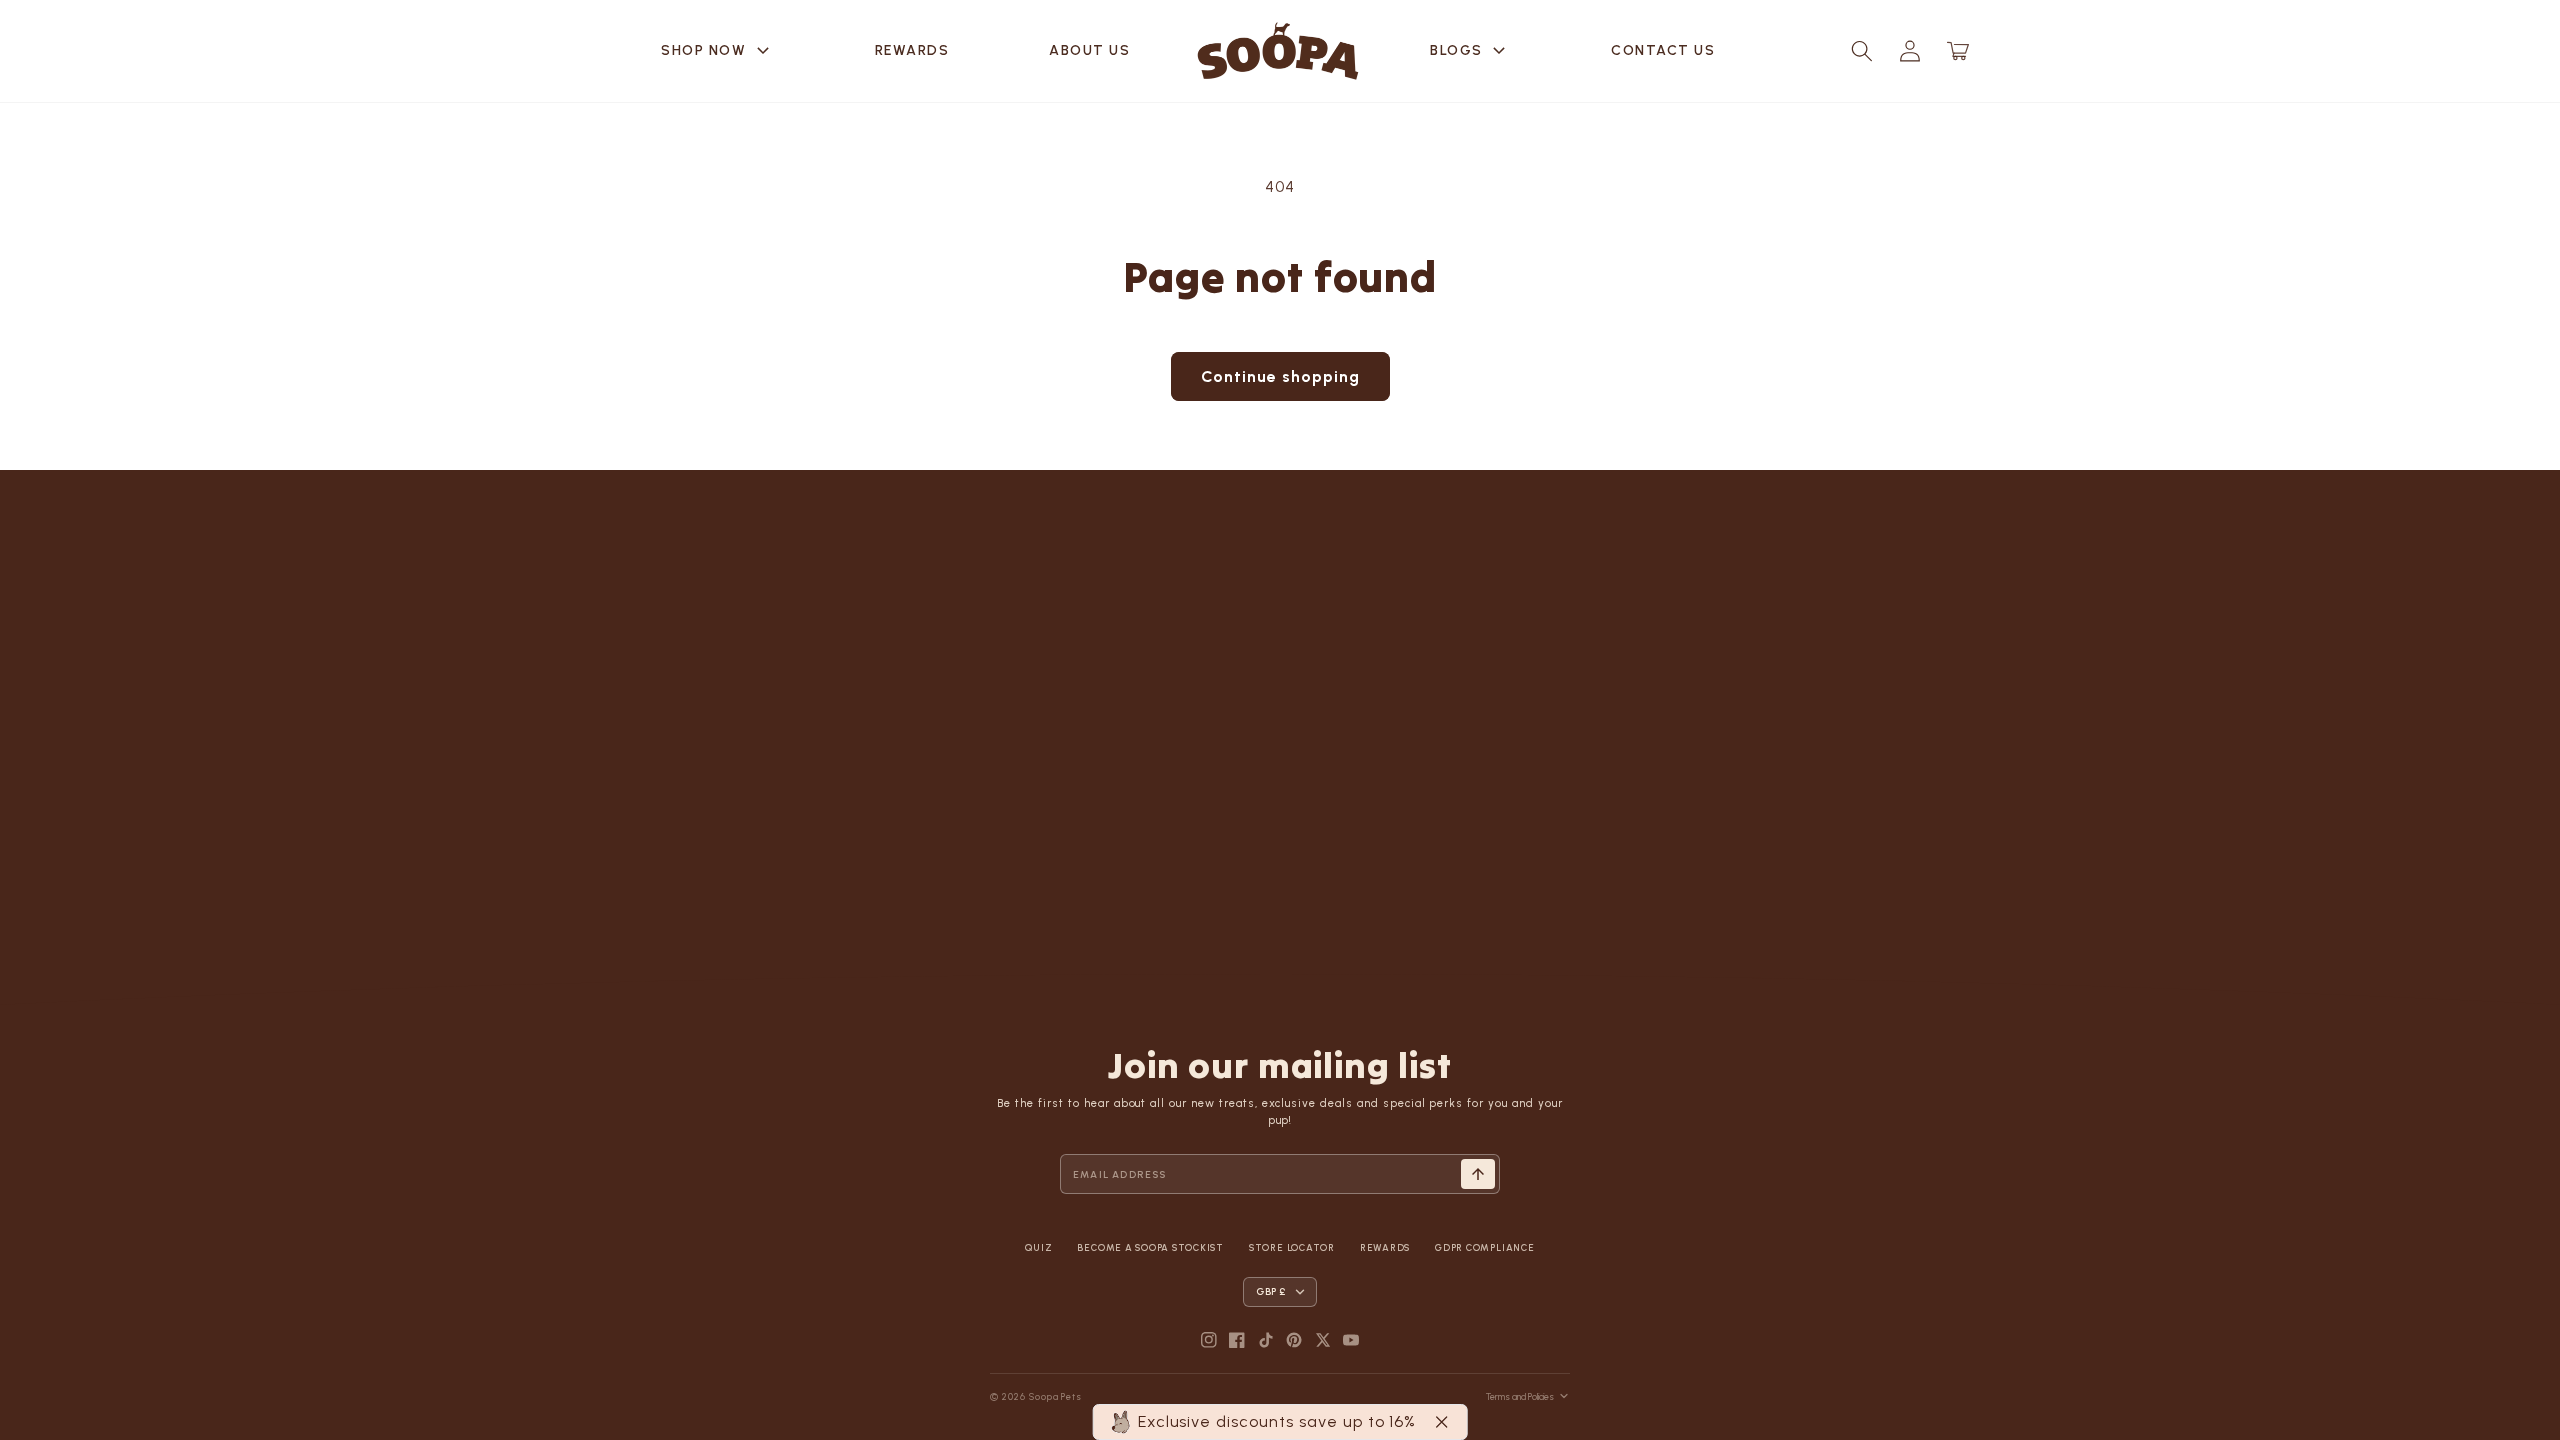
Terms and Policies (1520, 1396)
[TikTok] (1266, 1340)
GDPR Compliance (1484, 1247)
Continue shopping (1280, 376)
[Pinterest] (1294, 1340)
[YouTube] (1351, 1340)
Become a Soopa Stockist (1150, 1247)
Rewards (912, 50)
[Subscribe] (1478, 1174)
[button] (1862, 51)
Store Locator (1292, 1247)
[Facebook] (1237, 1340)
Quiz (1038, 1247)
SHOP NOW (718, 51)
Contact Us (1663, 50)
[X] (1323, 1340)
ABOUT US (1089, 50)
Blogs (1470, 51)
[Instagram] (1209, 1340)
